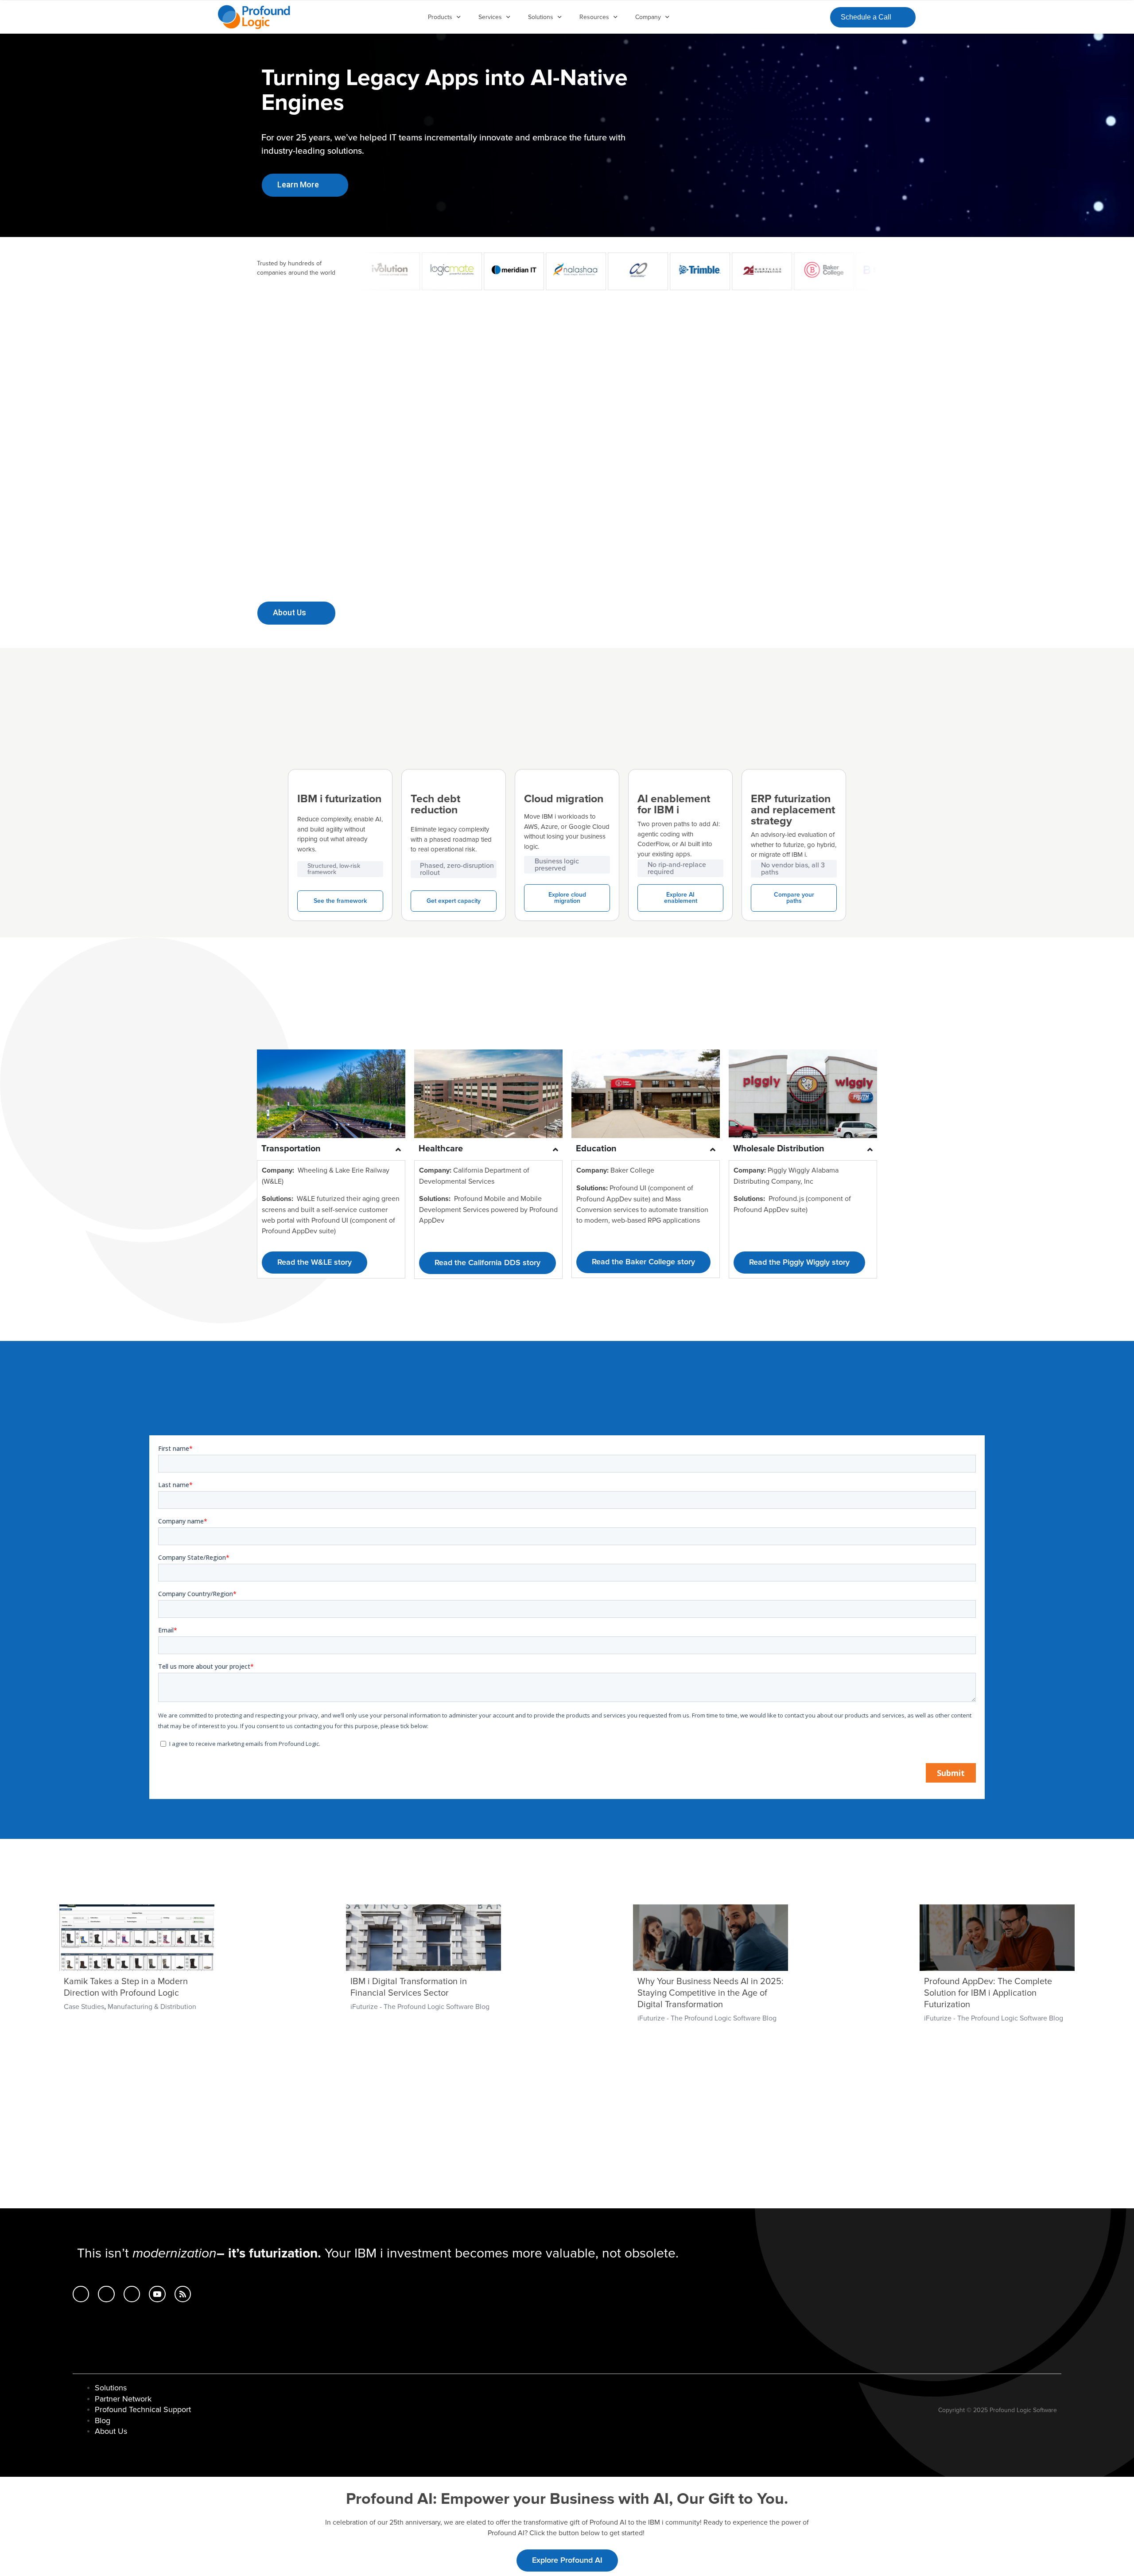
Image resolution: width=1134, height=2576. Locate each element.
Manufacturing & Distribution (152, 2007)
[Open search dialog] (816, 16)
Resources (594, 17)
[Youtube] (157, 2294)
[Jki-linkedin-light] (81, 2294)
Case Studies (84, 2007)
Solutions (541, 17)
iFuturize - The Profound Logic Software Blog (420, 2007)
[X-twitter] (132, 2294)
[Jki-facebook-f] (106, 2294)
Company (648, 17)
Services (490, 17)
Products (440, 17)
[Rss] (183, 2294)
